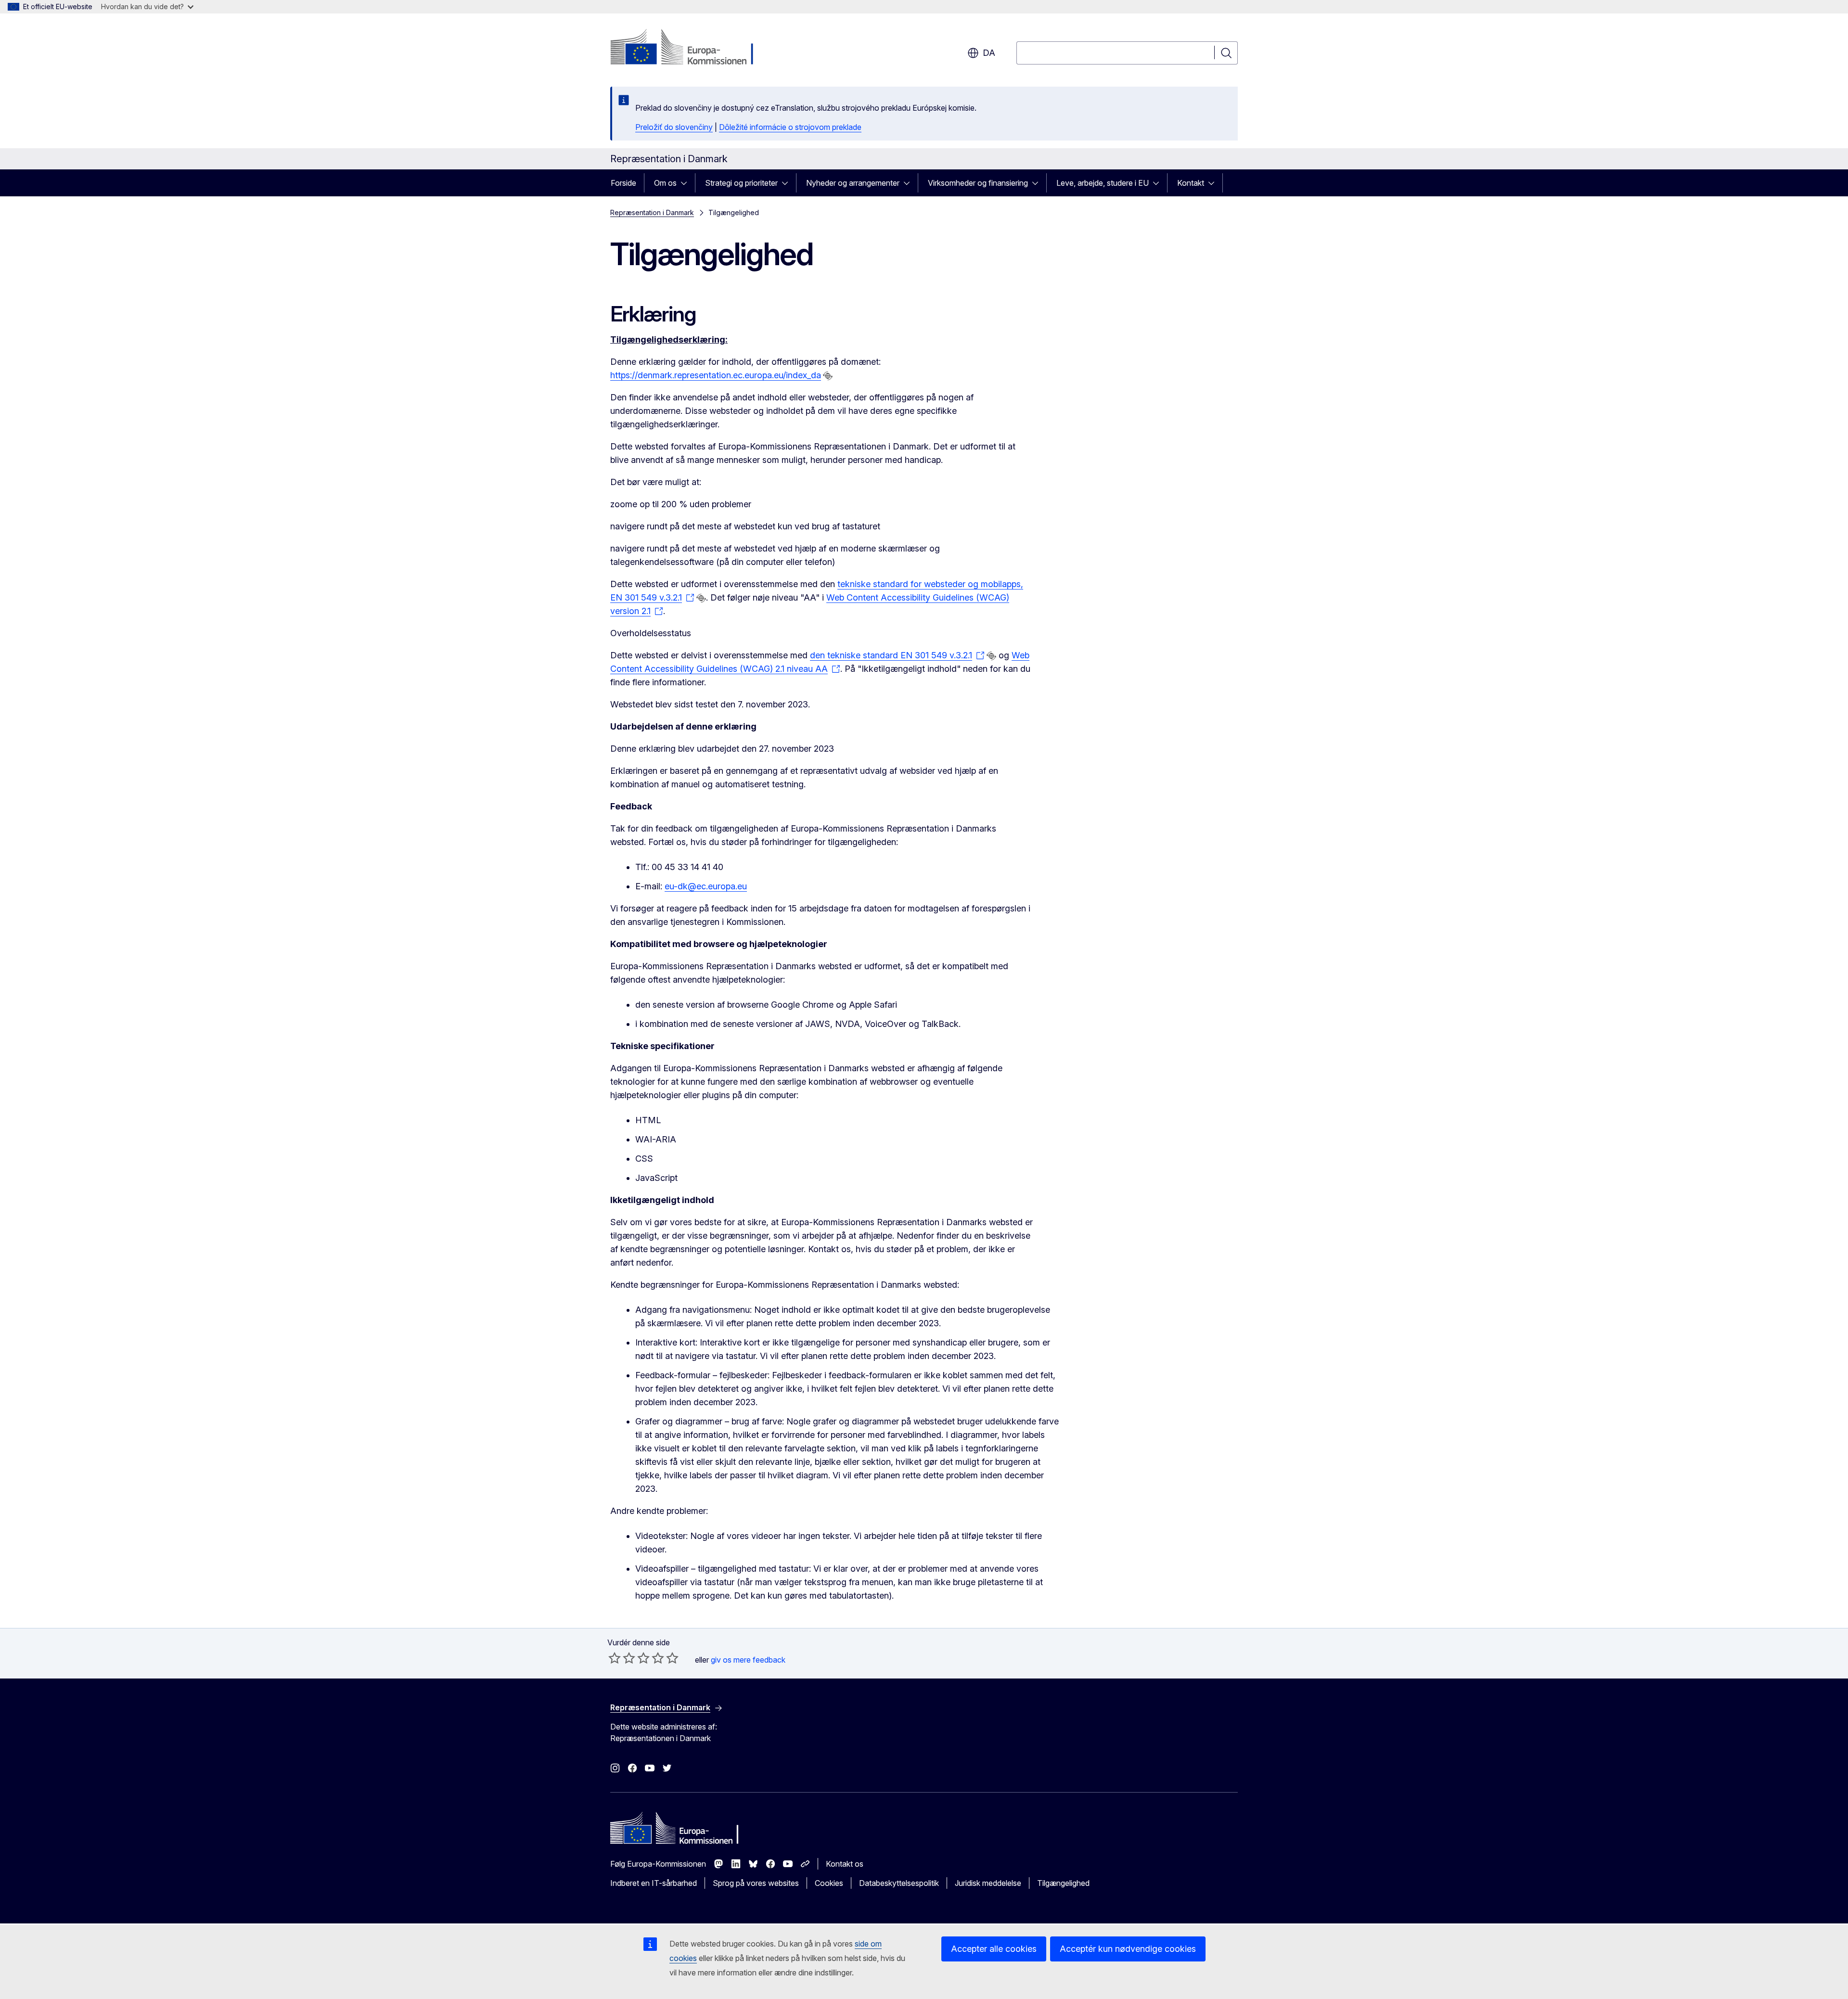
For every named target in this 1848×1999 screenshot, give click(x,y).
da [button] (989, 53)
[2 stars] (622, 1658)
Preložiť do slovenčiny (674, 127)
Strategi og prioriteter (741, 183)
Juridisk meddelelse (988, 1883)
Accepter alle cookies (994, 1949)
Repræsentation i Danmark (652, 212)
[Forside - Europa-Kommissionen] (688, 48)
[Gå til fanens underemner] (687, 183)
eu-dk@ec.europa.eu (706, 886)
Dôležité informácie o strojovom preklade (790, 127)
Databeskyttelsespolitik (899, 1883)
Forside (623, 183)
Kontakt (1191, 183)
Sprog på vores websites (756, 1883)
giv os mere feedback (748, 1660)
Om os (665, 183)
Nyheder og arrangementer (853, 183)
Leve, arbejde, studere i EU (1103, 183)
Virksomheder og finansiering (978, 183)
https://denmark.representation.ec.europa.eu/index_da (716, 375)
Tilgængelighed (1063, 1883)
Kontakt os (845, 1864)
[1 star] (615, 1658)
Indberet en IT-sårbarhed (654, 1883)
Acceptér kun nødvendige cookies (1128, 1949)
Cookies (829, 1883)
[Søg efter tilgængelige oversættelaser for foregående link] (828, 376)
